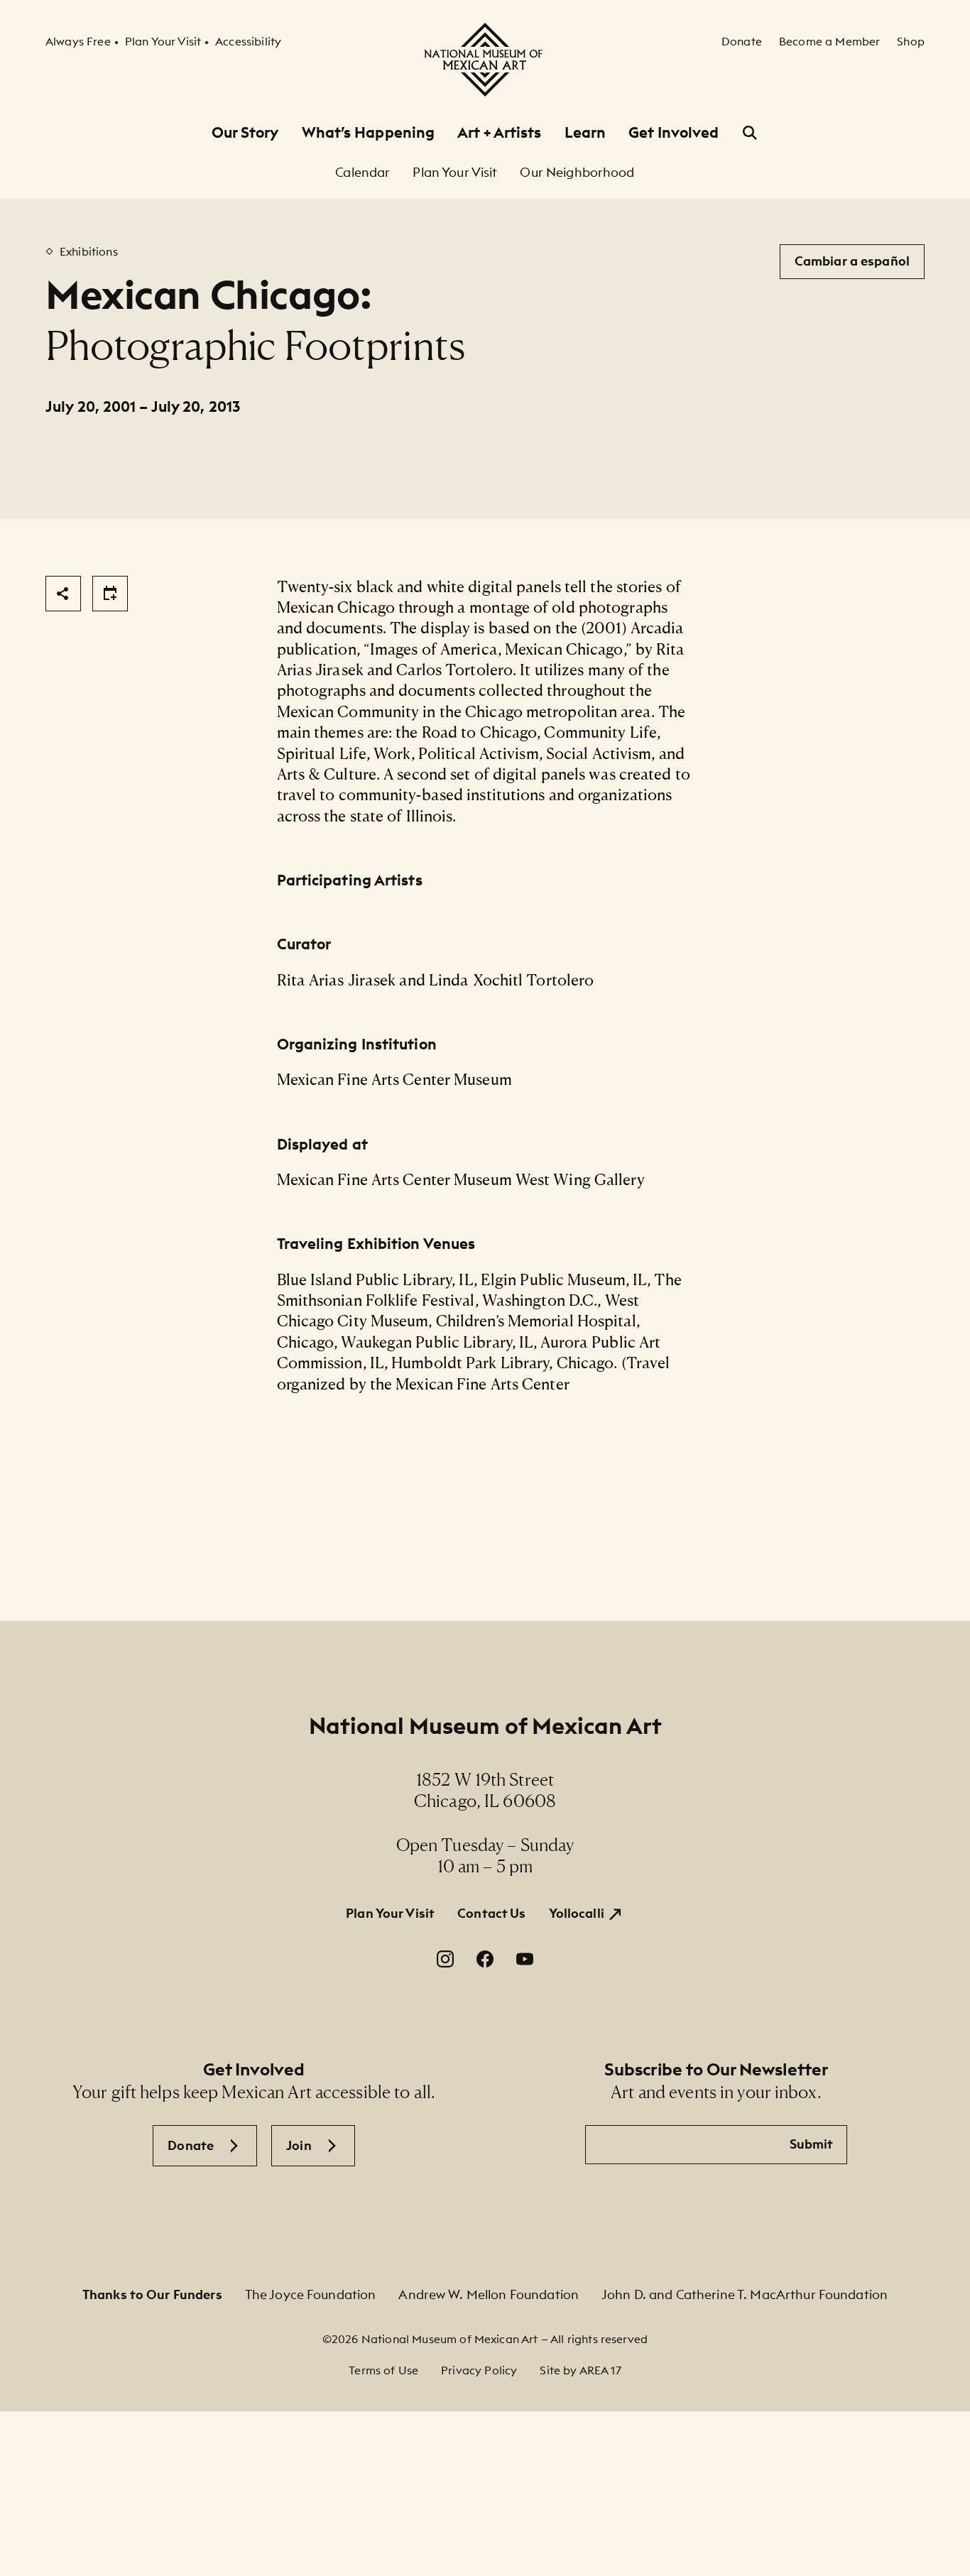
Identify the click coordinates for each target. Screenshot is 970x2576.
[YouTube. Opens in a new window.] (525, 1959)
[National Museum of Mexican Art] (485, 60)
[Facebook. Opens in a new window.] (485, 1959)
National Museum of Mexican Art (485, 1726)
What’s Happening (369, 132)
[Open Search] (750, 133)
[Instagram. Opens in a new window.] (445, 1959)
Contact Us (491, 1913)
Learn (585, 132)
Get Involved (674, 132)
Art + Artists (499, 132)
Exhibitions (89, 251)
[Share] (63, 594)
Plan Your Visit (390, 1913)
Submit (812, 2144)
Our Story (245, 132)
